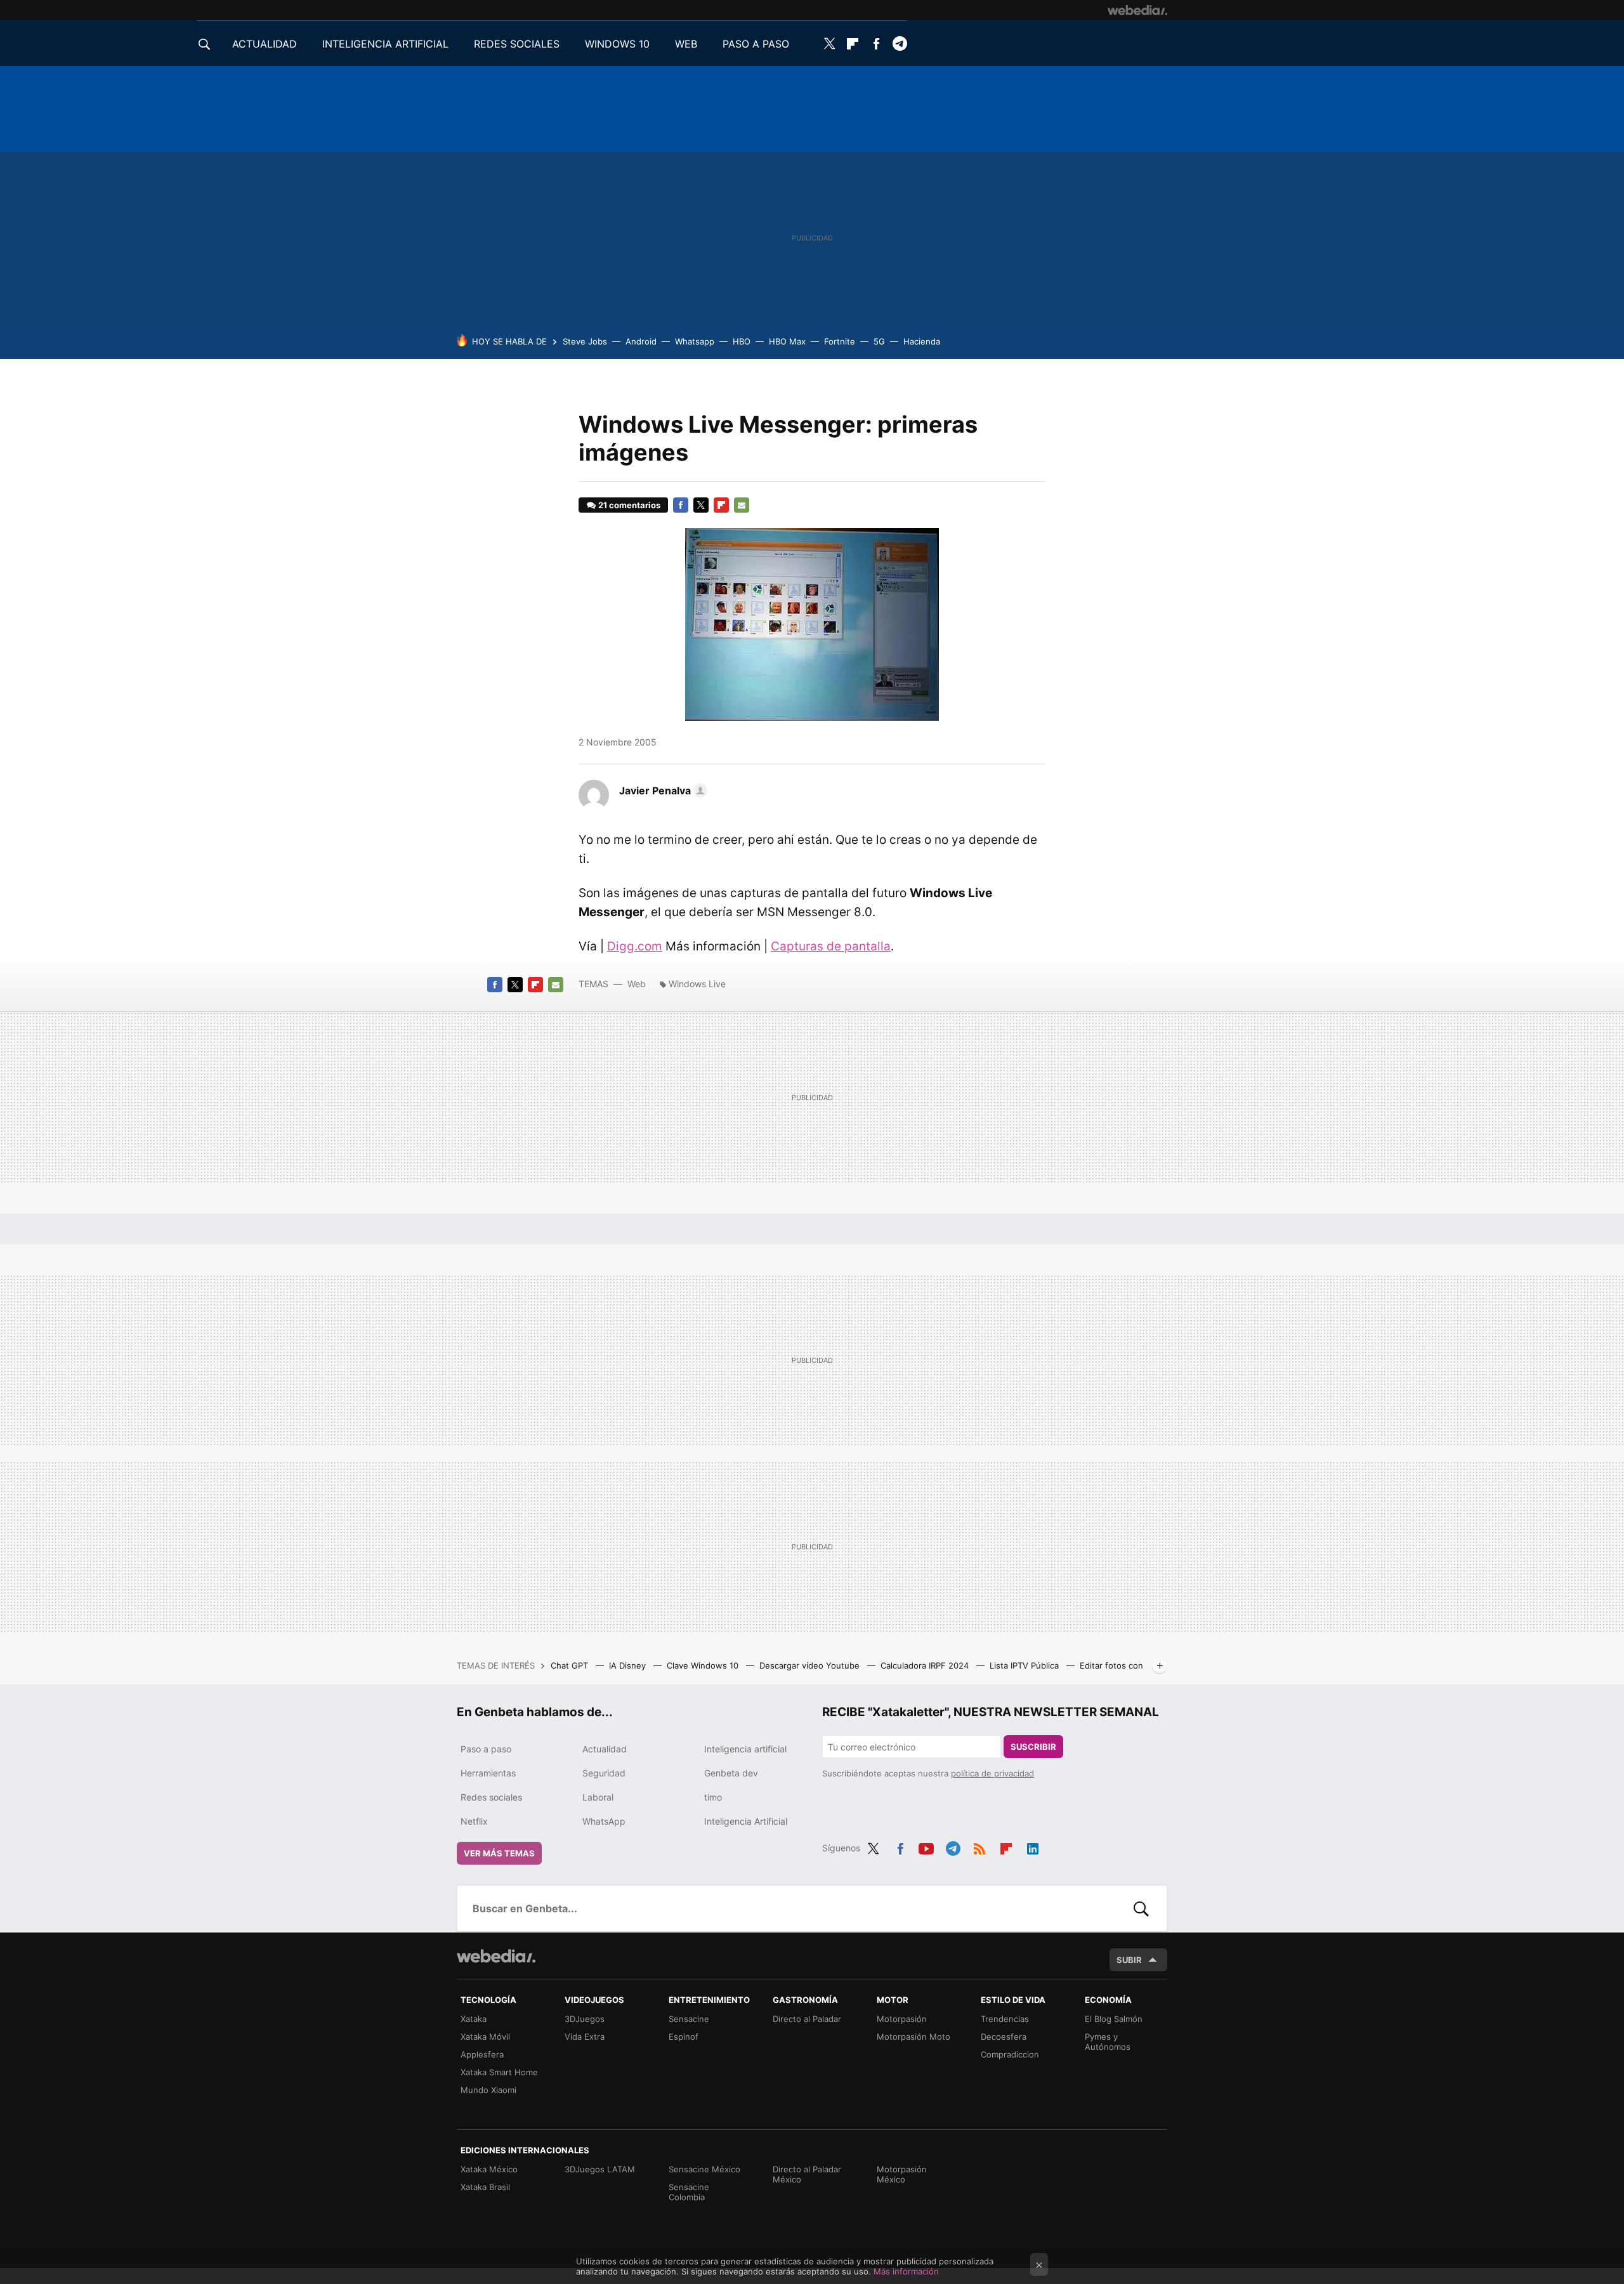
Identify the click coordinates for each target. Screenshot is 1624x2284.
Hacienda (922, 341)
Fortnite (840, 341)
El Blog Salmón (1114, 2019)
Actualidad (605, 1749)
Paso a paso (486, 1749)
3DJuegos (585, 2019)
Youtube (926, 1846)
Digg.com (635, 946)
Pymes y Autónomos (1108, 2042)
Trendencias (1005, 2019)
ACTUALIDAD (265, 44)
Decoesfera (1004, 2037)
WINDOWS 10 (617, 44)
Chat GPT (571, 1665)
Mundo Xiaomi (488, 2090)
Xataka (474, 2019)
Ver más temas (499, 1853)
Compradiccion (1010, 2054)
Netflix (474, 1821)
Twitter (829, 44)
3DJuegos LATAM (600, 2169)
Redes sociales (491, 1797)
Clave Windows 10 (704, 1665)
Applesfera (482, 2054)
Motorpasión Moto (913, 2037)
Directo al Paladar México (807, 2174)
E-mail (742, 505)
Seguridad (604, 1773)
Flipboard (853, 44)
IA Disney (629, 1665)
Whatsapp (695, 341)
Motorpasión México (902, 2174)
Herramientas (488, 1773)
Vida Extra (585, 2037)
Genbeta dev (731, 1773)
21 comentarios (629, 505)
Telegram (900, 44)
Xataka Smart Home (499, 2072)
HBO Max (787, 341)
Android (641, 341)
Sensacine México (704, 2169)
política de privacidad (992, 1773)
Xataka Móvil (485, 2037)
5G (879, 341)
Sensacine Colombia (689, 2192)
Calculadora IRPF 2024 (926, 1665)
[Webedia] (1137, 10)
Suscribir (1033, 1747)
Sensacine (689, 2019)
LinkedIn (1033, 1846)
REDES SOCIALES (517, 44)
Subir (1129, 1960)
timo (713, 1797)
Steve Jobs (585, 341)
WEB (686, 44)
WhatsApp (604, 1821)
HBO (742, 341)
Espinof (684, 2037)
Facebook (876, 44)
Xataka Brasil (485, 2187)
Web (637, 984)
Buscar (1141, 1908)
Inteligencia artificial (745, 1749)
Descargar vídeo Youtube (811, 1665)
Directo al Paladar (807, 2019)
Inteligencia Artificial (746, 1821)
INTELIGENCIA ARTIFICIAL (385, 44)
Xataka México (489, 2169)
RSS (979, 1846)
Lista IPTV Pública (1025, 1665)
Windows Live (697, 984)
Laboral (598, 1797)
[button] (661, 791)
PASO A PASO (756, 44)
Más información (906, 2271)
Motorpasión (902, 2019)
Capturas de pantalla (831, 946)
